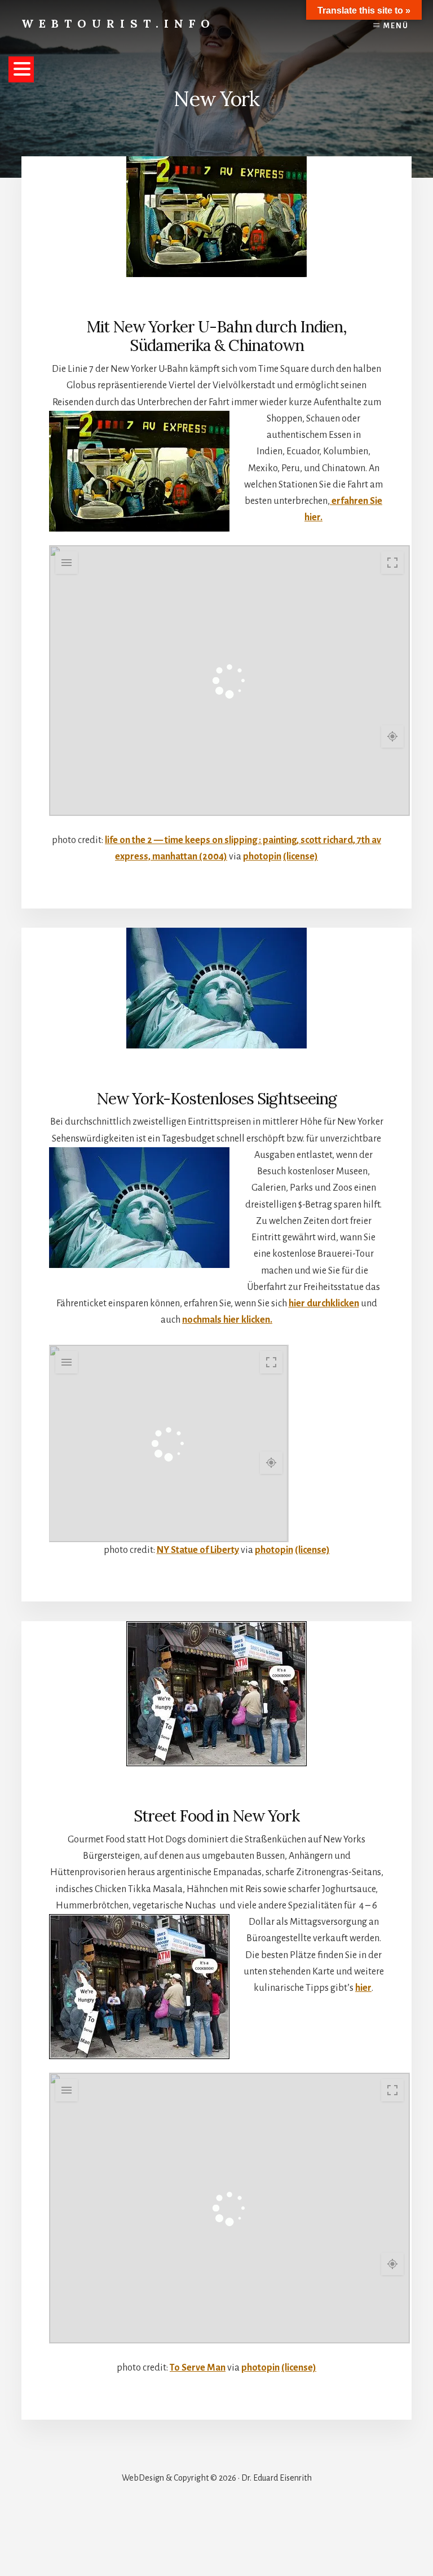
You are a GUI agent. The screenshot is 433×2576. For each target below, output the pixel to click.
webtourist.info (118, 23)
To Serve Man (198, 2368)
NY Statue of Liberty (198, 1550)
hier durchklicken (324, 1304)
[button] (21, 69)
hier (363, 1988)
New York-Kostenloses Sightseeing (216, 1099)
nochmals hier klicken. (227, 1320)
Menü (396, 26)
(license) (301, 857)
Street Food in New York (216, 1816)
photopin (262, 857)
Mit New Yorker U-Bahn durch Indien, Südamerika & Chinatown (217, 336)
